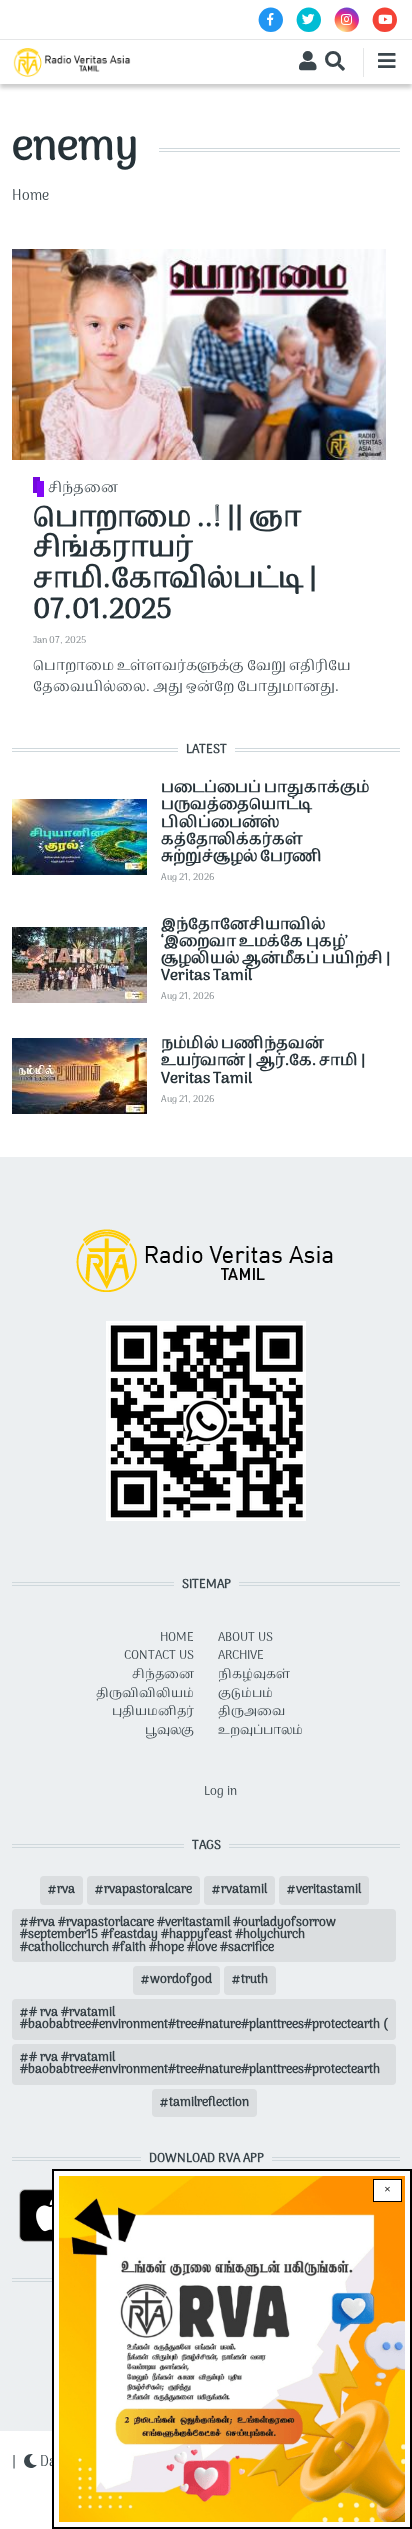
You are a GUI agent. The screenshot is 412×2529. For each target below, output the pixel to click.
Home (30, 196)
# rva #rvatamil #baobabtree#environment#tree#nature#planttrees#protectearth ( (204, 2019)
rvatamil (244, 1890)
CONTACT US (159, 1656)
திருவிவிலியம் (145, 1694)
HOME (177, 1638)
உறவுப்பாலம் (260, 1731)
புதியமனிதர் (153, 1712)
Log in (220, 1792)
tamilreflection (209, 2103)
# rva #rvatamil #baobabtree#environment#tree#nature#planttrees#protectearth (200, 2064)
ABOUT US (245, 1638)
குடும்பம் (245, 1694)
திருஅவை (251, 1712)
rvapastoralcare (148, 1890)
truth (254, 1980)
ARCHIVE (241, 1656)
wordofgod (181, 1980)
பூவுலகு (169, 1731)
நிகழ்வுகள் (254, 1675)
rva (66, 1890)
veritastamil (328, 1890)
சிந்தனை (83, 489)
